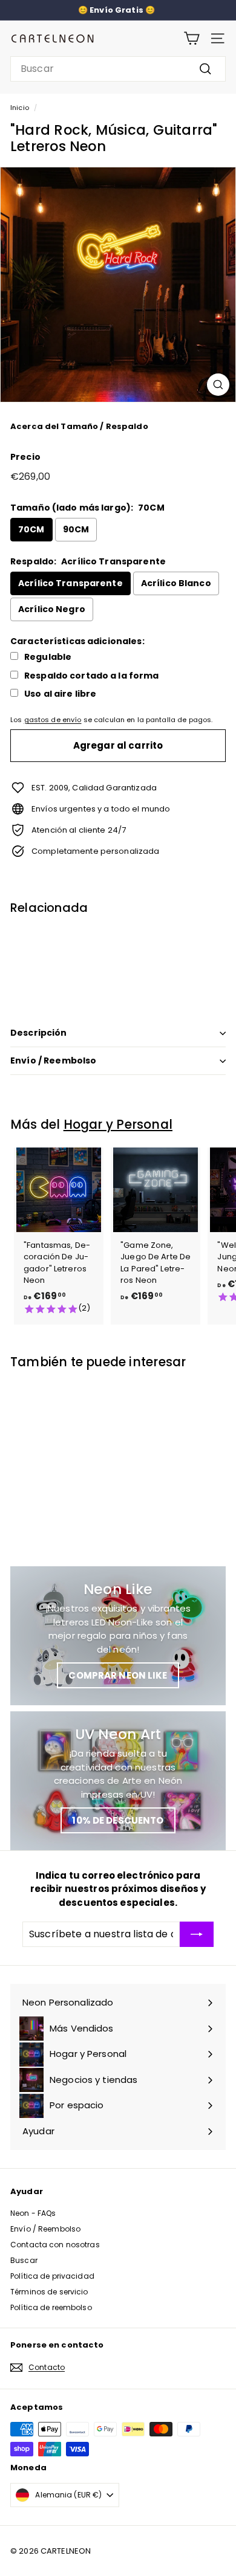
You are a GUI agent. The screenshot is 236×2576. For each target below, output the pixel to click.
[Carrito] (192, 38)
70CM (31, 529)
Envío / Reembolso (53, 1060)
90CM (76, 529)
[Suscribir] (197, 1934)
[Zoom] (218, 385)
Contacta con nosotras (55, 2245)
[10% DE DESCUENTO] (118, 1781)
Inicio (20, 108)
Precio (25, 457)
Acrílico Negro (52, 609)
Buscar (24, 2260)
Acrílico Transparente (70, 583)
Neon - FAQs (33, 2213)
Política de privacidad (52, 2276)
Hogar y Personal (118, 1124)
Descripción (39, 1033)
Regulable (48, 657)
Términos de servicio (49, 2292)
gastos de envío (53, 720)
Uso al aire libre (60, 694)
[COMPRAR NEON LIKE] (118, 1636)
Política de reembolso (51, 2307)
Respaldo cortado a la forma (92, 676)
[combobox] (118, 69)
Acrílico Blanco (176, 583)
